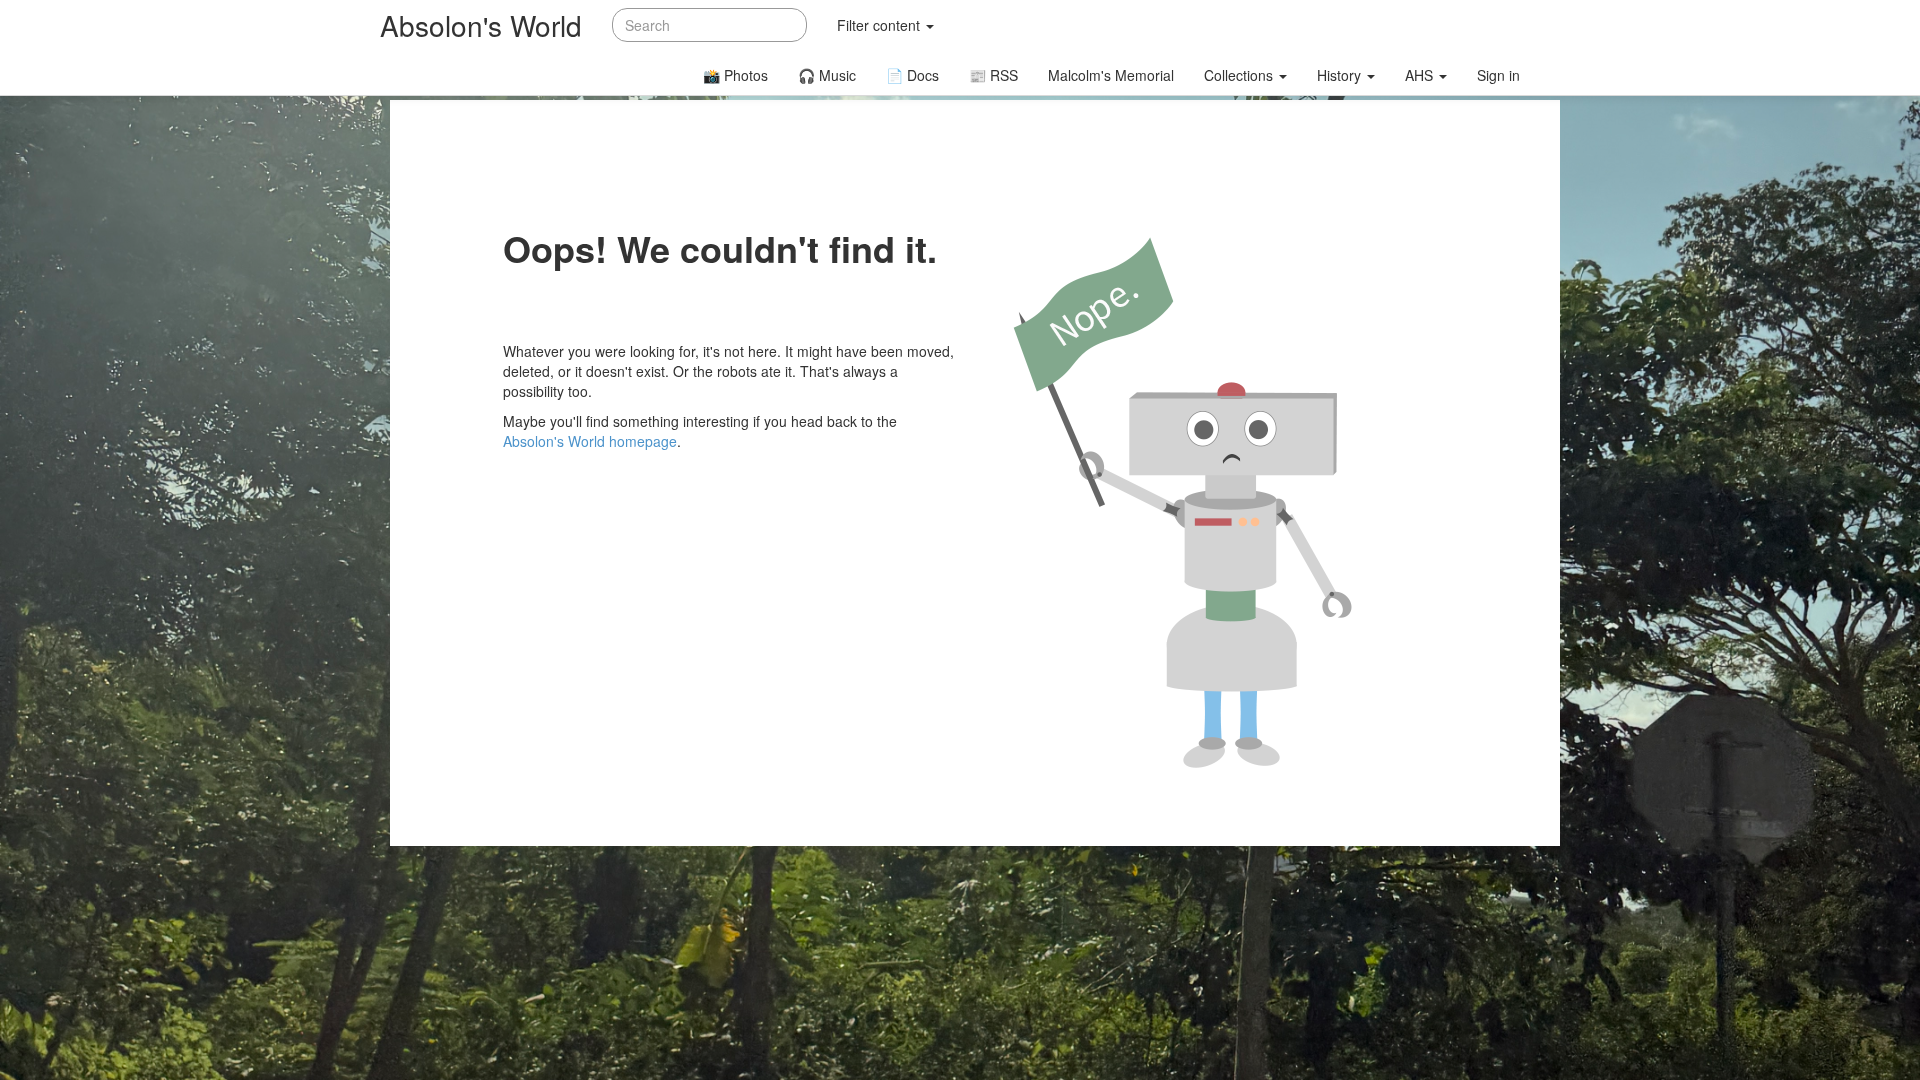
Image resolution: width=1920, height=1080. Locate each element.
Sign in (1498, 75)
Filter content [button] (880, 25)
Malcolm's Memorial (1111, 75)
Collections (1240, 75)
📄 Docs (912, 75)
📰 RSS (993, 75)
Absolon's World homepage (590, 441)
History (1341, 75)
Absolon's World (481, 25)
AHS (1421, 75)
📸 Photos (735, 75)
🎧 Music (827, 75)
